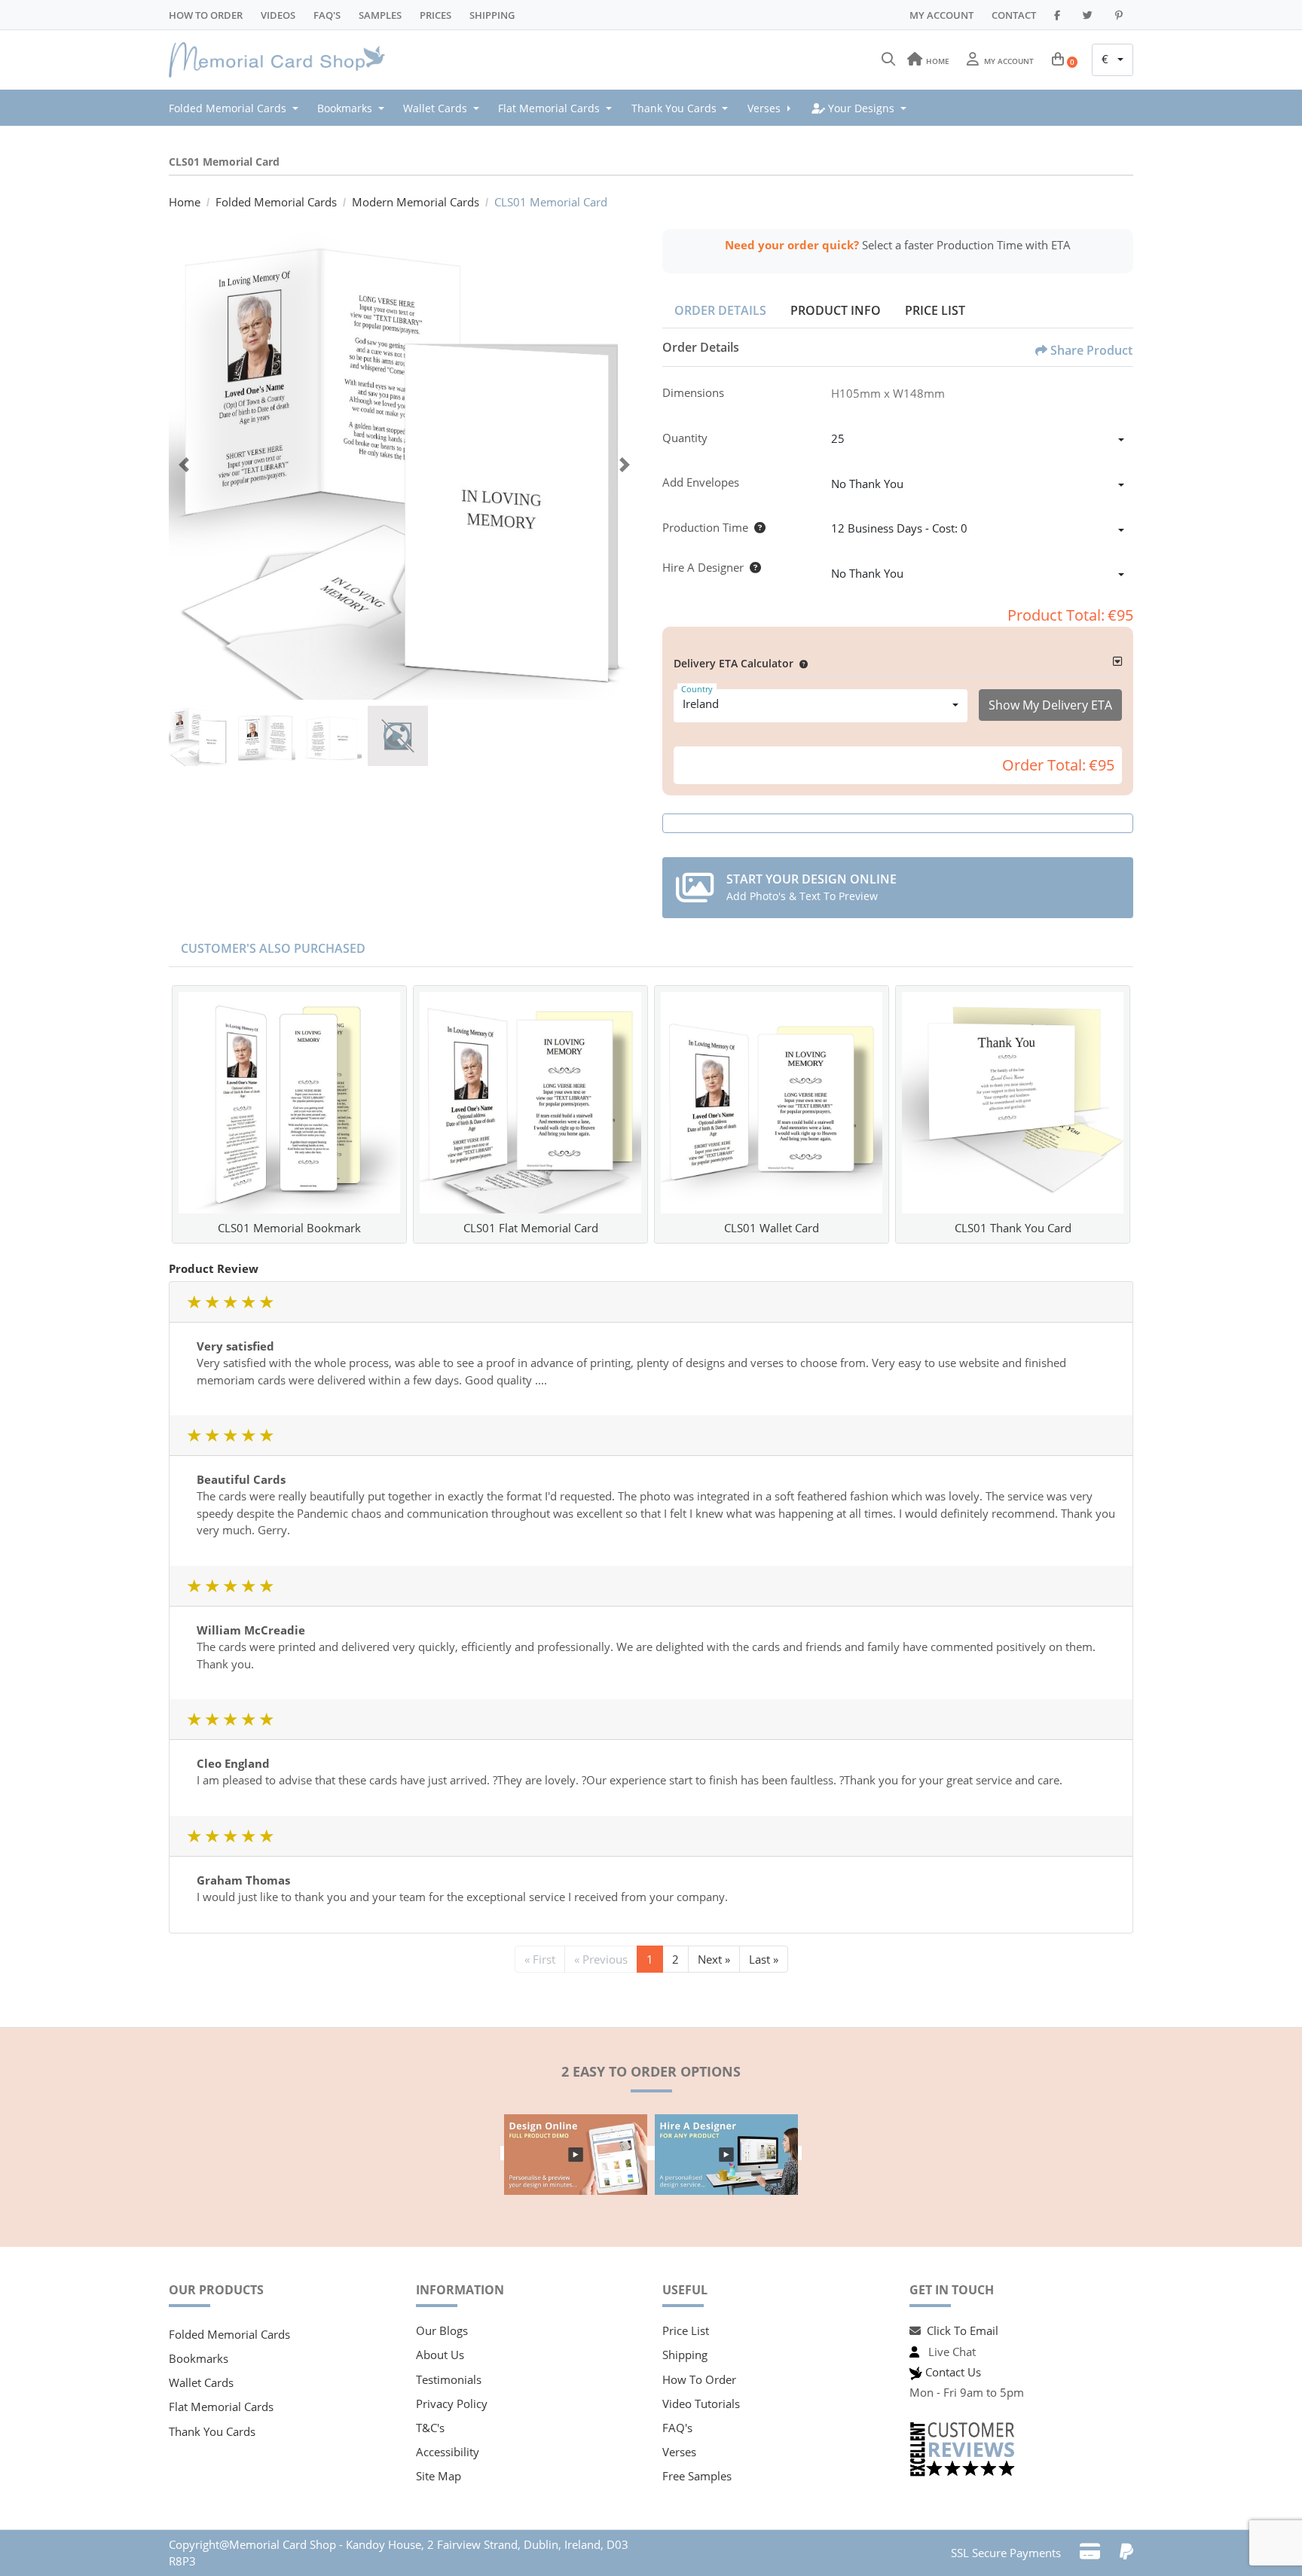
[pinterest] (1121, 15)
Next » (714, 1959)
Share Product (1091, 350)
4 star (248, 1302)
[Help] (757, 527)
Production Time (705, 527)
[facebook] (1059, 15)
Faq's (327, 15)
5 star (266, 1302)
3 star (230, 1302)
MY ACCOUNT (941, 15)
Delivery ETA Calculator (734, 663)
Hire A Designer (703, 567)
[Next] (625, 465)
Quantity (685, 438)
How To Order (206, 15)
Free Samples (697, 2476)
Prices (436, 15)
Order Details (720, 310)
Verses (679, 2452)
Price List (935, 310)
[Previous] (184, 465)
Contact (1014, 15)
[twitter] (1090, 15)
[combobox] (1113, 60)
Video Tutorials (701, 2404)
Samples (380, 15)
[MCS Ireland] (282, 60)
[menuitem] (238, 108)
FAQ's (677, 2428)
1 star (194, 1302)
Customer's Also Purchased (273, 948)
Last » (764, 1959)
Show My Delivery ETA (1050, 705)
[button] (801, 663)
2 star (212, 1302)
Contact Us (953, 2372)
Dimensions (693, 392)
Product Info (836, 310)
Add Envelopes (701, 482)
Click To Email (963, 2330)
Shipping (492, 15)
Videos (278, 15)
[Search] (888, 60)
